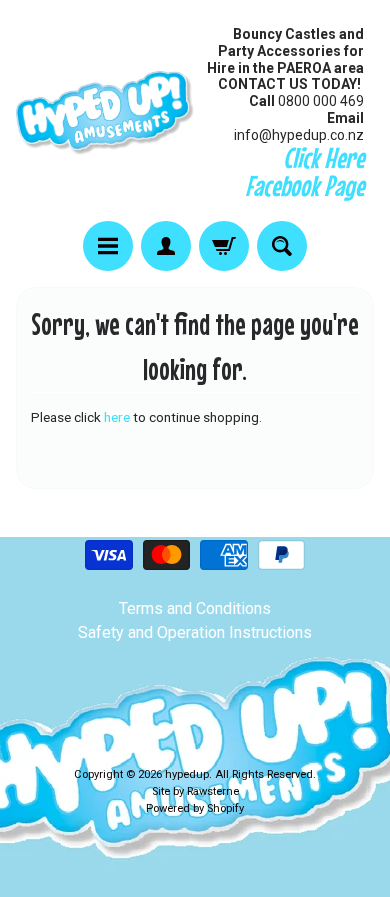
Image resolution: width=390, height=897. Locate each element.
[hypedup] (105, 113)
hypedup (187, 774)
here (117, 417)
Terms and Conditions (195, 608)
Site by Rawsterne (195, 791)
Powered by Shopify (195, 808)
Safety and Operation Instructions (195, 632)
